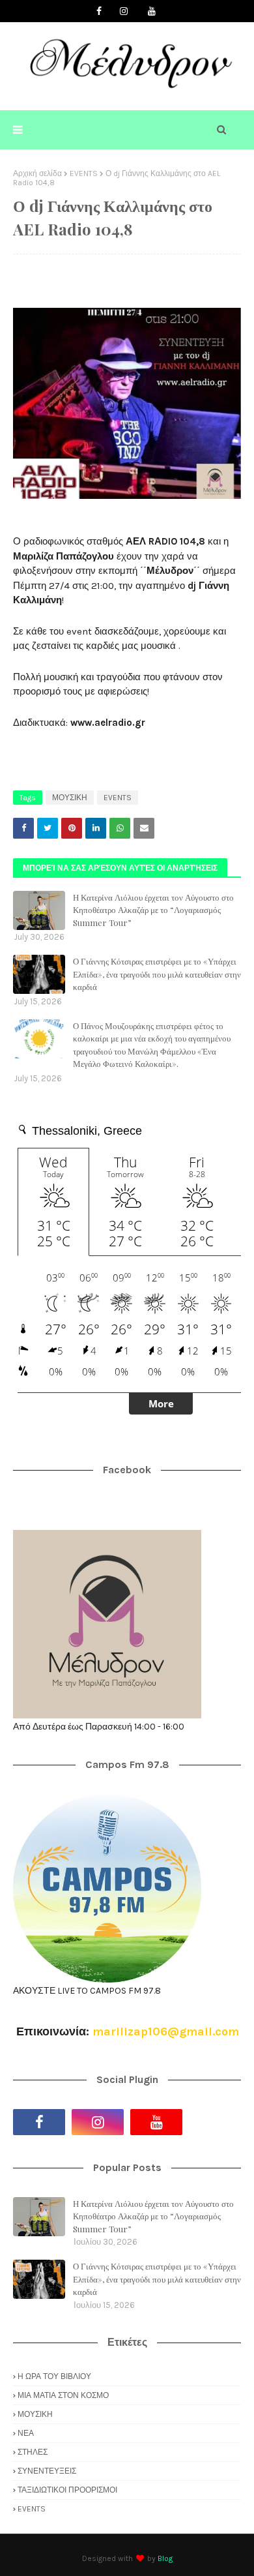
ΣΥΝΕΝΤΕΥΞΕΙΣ (47, 2471)
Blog (165, 2558)
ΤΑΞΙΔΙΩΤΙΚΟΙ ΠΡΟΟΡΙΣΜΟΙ (67, 2490)
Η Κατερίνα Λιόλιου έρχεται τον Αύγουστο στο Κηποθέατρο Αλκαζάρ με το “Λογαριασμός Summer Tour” (153, 910)
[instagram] (124, 11)
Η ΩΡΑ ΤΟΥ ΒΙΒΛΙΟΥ (54, 2376)
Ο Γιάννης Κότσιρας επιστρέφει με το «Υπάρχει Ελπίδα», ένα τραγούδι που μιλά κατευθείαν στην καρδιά (157, 974)
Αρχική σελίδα (37, 173)
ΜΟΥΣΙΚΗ (70, 798)
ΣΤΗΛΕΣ (33, 2452)
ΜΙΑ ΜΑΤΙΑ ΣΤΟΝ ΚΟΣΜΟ (63, 2395)
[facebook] (99, 11)
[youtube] (152, 11)
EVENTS (84, 173)
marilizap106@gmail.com (166, 2031)
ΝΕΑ (26, 2433)
